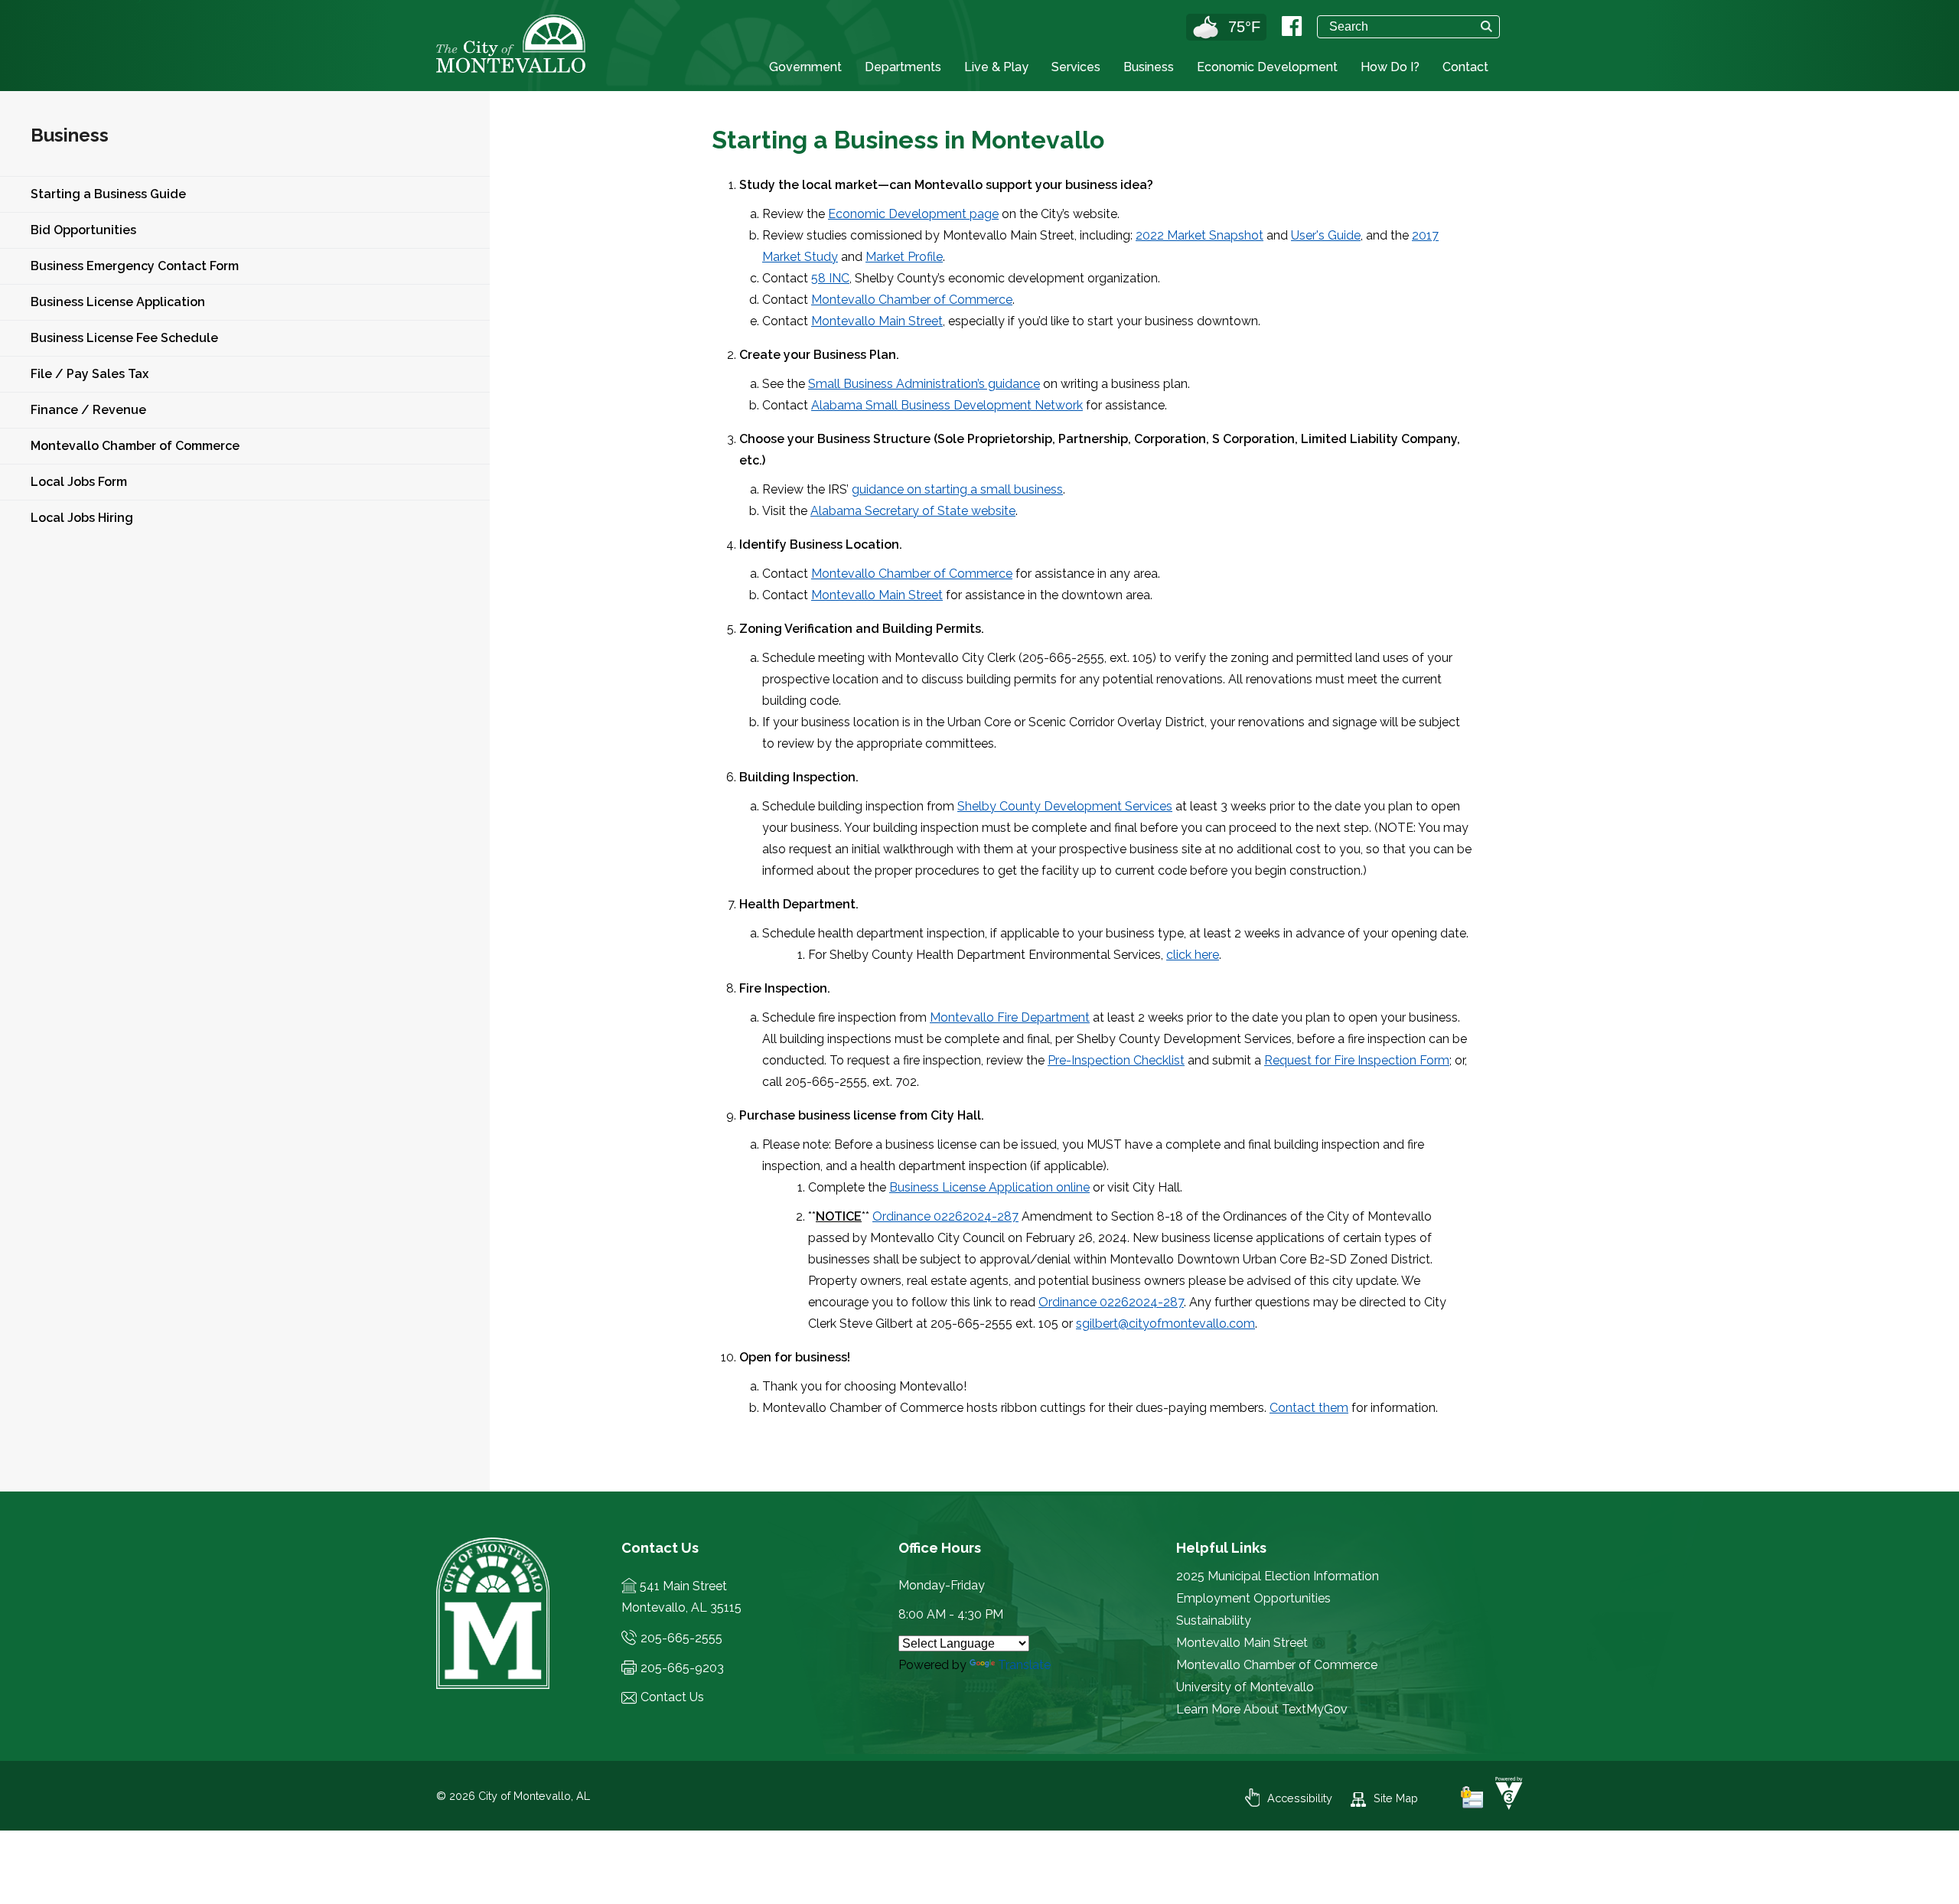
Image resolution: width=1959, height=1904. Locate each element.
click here (1193, 955)
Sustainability (1214, 1620)
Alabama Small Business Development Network (947, 405)
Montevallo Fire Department (1010, 1017)
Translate (1024, 1665)
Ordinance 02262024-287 (945, 1216)
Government (805, 67)
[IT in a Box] (1505, 1806)
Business (1149, 67)
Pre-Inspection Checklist (1116, 1060)
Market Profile (904, 257)
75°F (1244, 27)
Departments (903, 67)
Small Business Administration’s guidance (924, 384)
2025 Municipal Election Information (1278, 1576)
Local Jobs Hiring (82, 518)
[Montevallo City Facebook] (1292, 26)
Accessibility (1300, 1798)
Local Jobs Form (79, 482)
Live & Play (996, 67)
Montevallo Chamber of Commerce (135, 446)
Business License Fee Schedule (124, 338)
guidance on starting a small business (957, 489)
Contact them (1309, 1408)
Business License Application (118, 302)
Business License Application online (989, 1187)
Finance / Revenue (88, 410)
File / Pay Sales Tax (90, 374)
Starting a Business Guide (108, 194)
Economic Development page (913, 214)
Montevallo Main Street (877, 321)
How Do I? (1390, 67)
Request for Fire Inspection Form (1357, 1060)
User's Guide (1326, 235)
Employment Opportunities (1253, 1598)
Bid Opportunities (83, 230)
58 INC (830, 278)
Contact (1465, 67)
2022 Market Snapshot (1200, 235)
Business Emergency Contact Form (135, 266)
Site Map (1396, 1798)
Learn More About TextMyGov (1262, 1709)
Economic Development (1267, 67)
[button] (1486, 26)
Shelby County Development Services (1065, 806)
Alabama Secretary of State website (913, 511)
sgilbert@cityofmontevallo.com (1165, 1324)
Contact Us (672, 1697)
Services (1076, 67)
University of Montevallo (1245, 1687)
